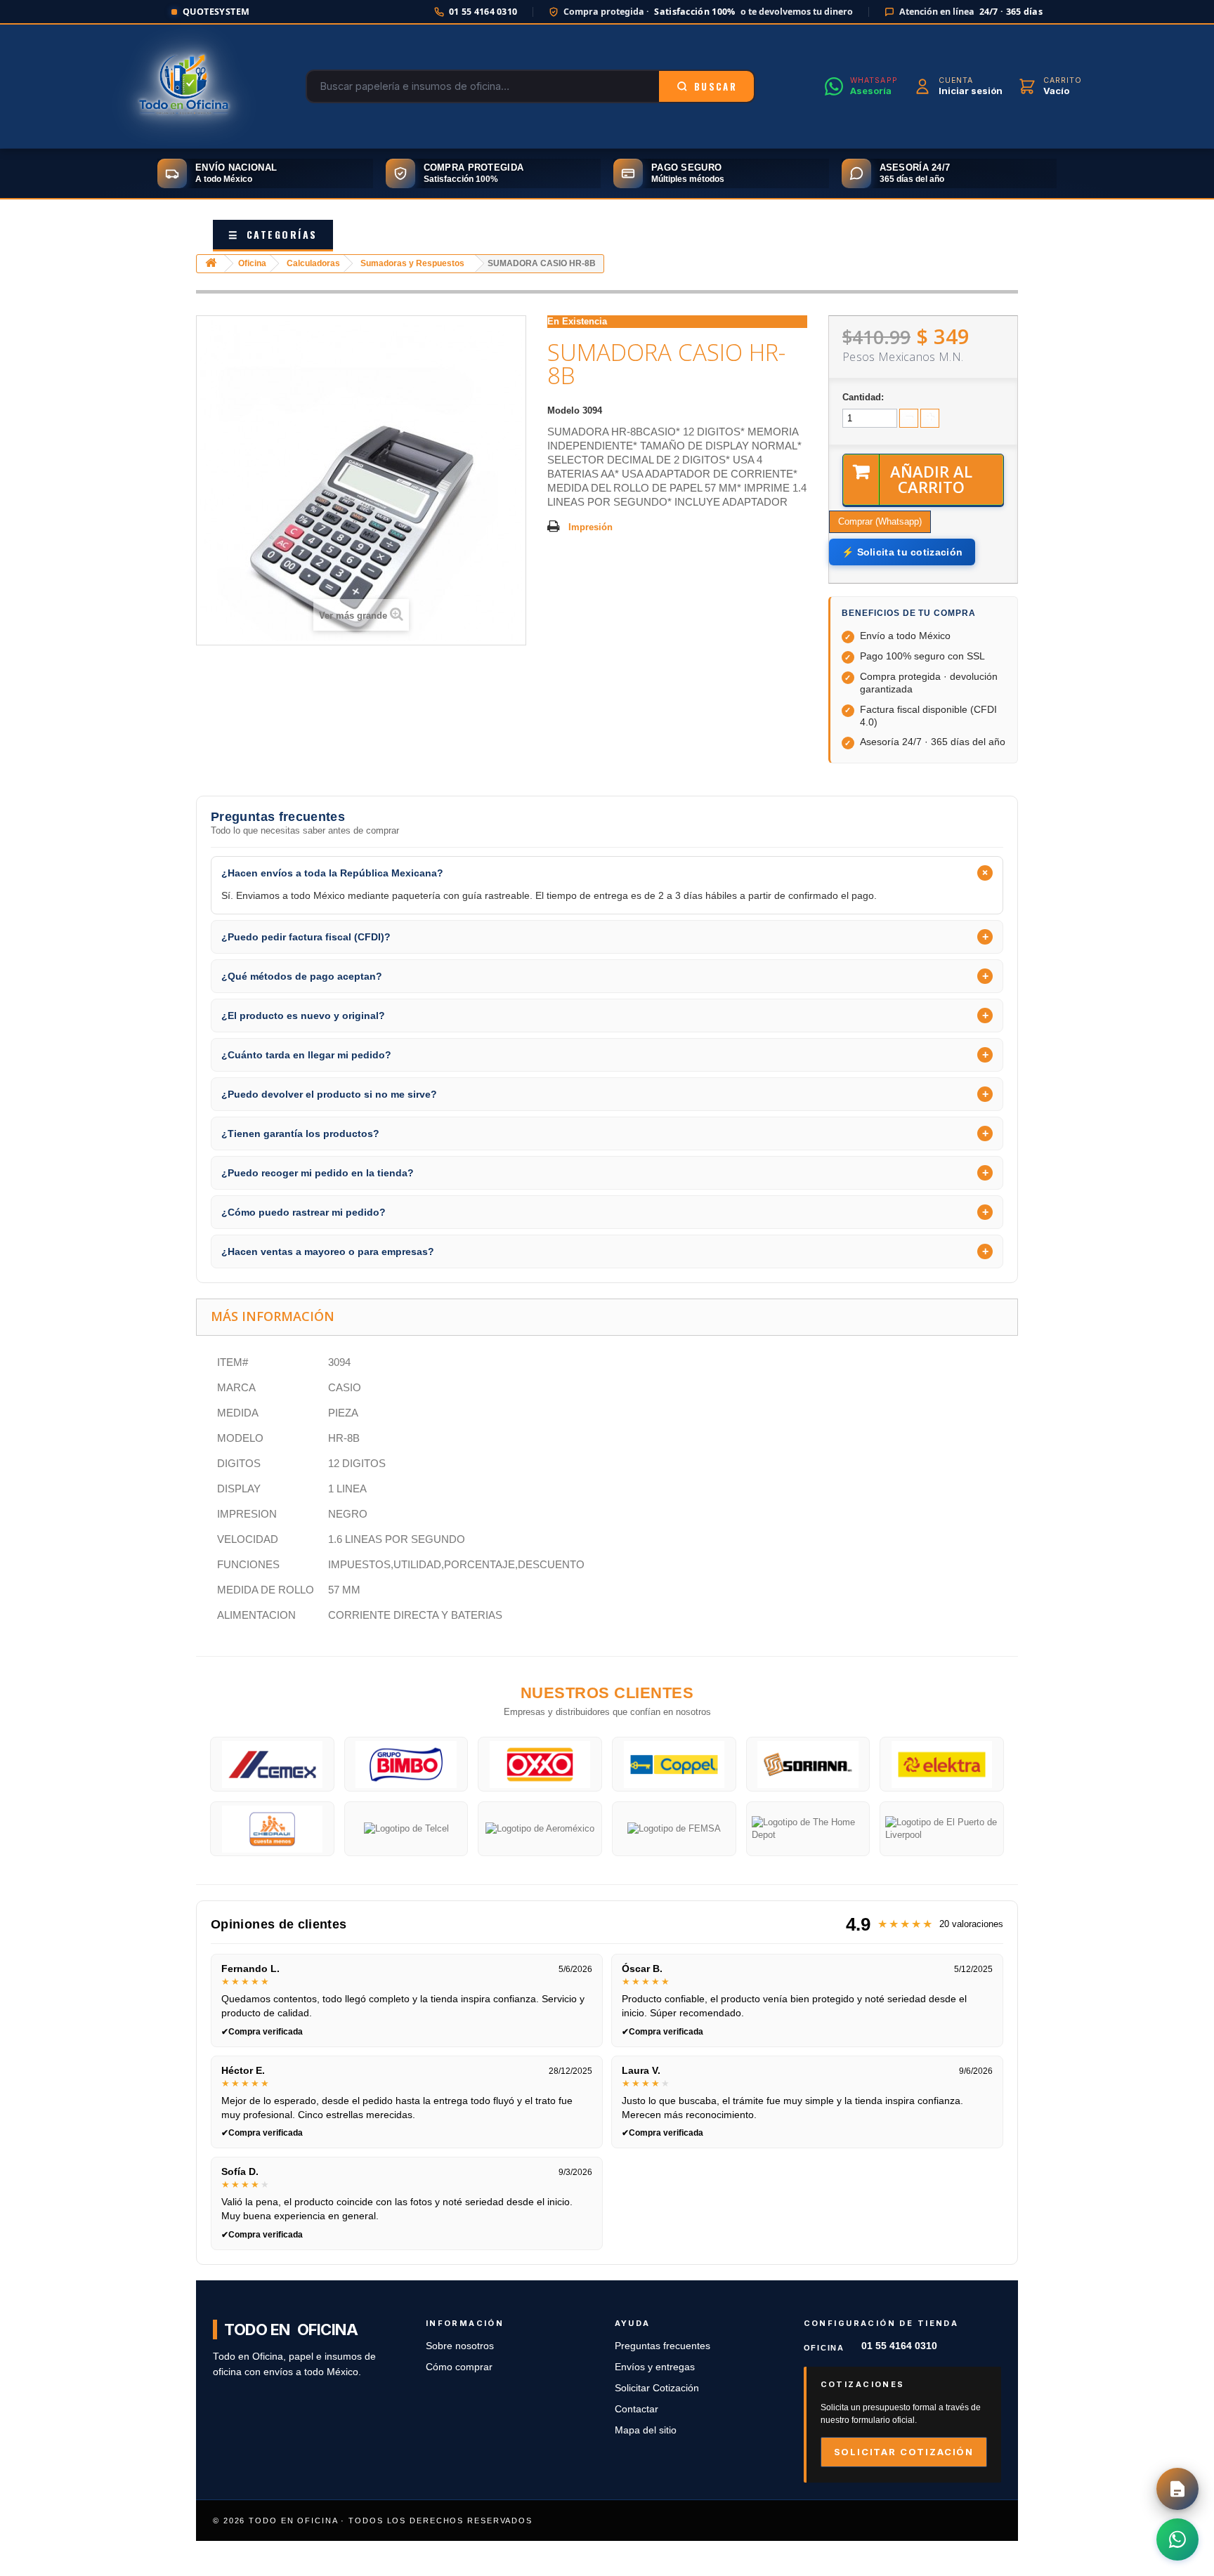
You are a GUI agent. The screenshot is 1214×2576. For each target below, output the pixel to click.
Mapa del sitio (646, 2430)
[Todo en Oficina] (184, 86)
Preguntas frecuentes (663, 2346)
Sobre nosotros (460, 2346)
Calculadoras (313, 263)
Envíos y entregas (655, 2367)
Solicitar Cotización (657, 2388)
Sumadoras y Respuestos (412, 263)
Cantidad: (863, 397)
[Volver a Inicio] (211, 264)
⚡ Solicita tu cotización (902, 552)
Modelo (563, 410)
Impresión (590, 527)
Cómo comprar (459, 2367)
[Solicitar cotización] (1177, 2489)
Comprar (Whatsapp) (880, 521)
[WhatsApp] (1177, 2539)
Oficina (252, 263)
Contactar (637, 2409)
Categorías (273, 234)
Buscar (716, 86)
